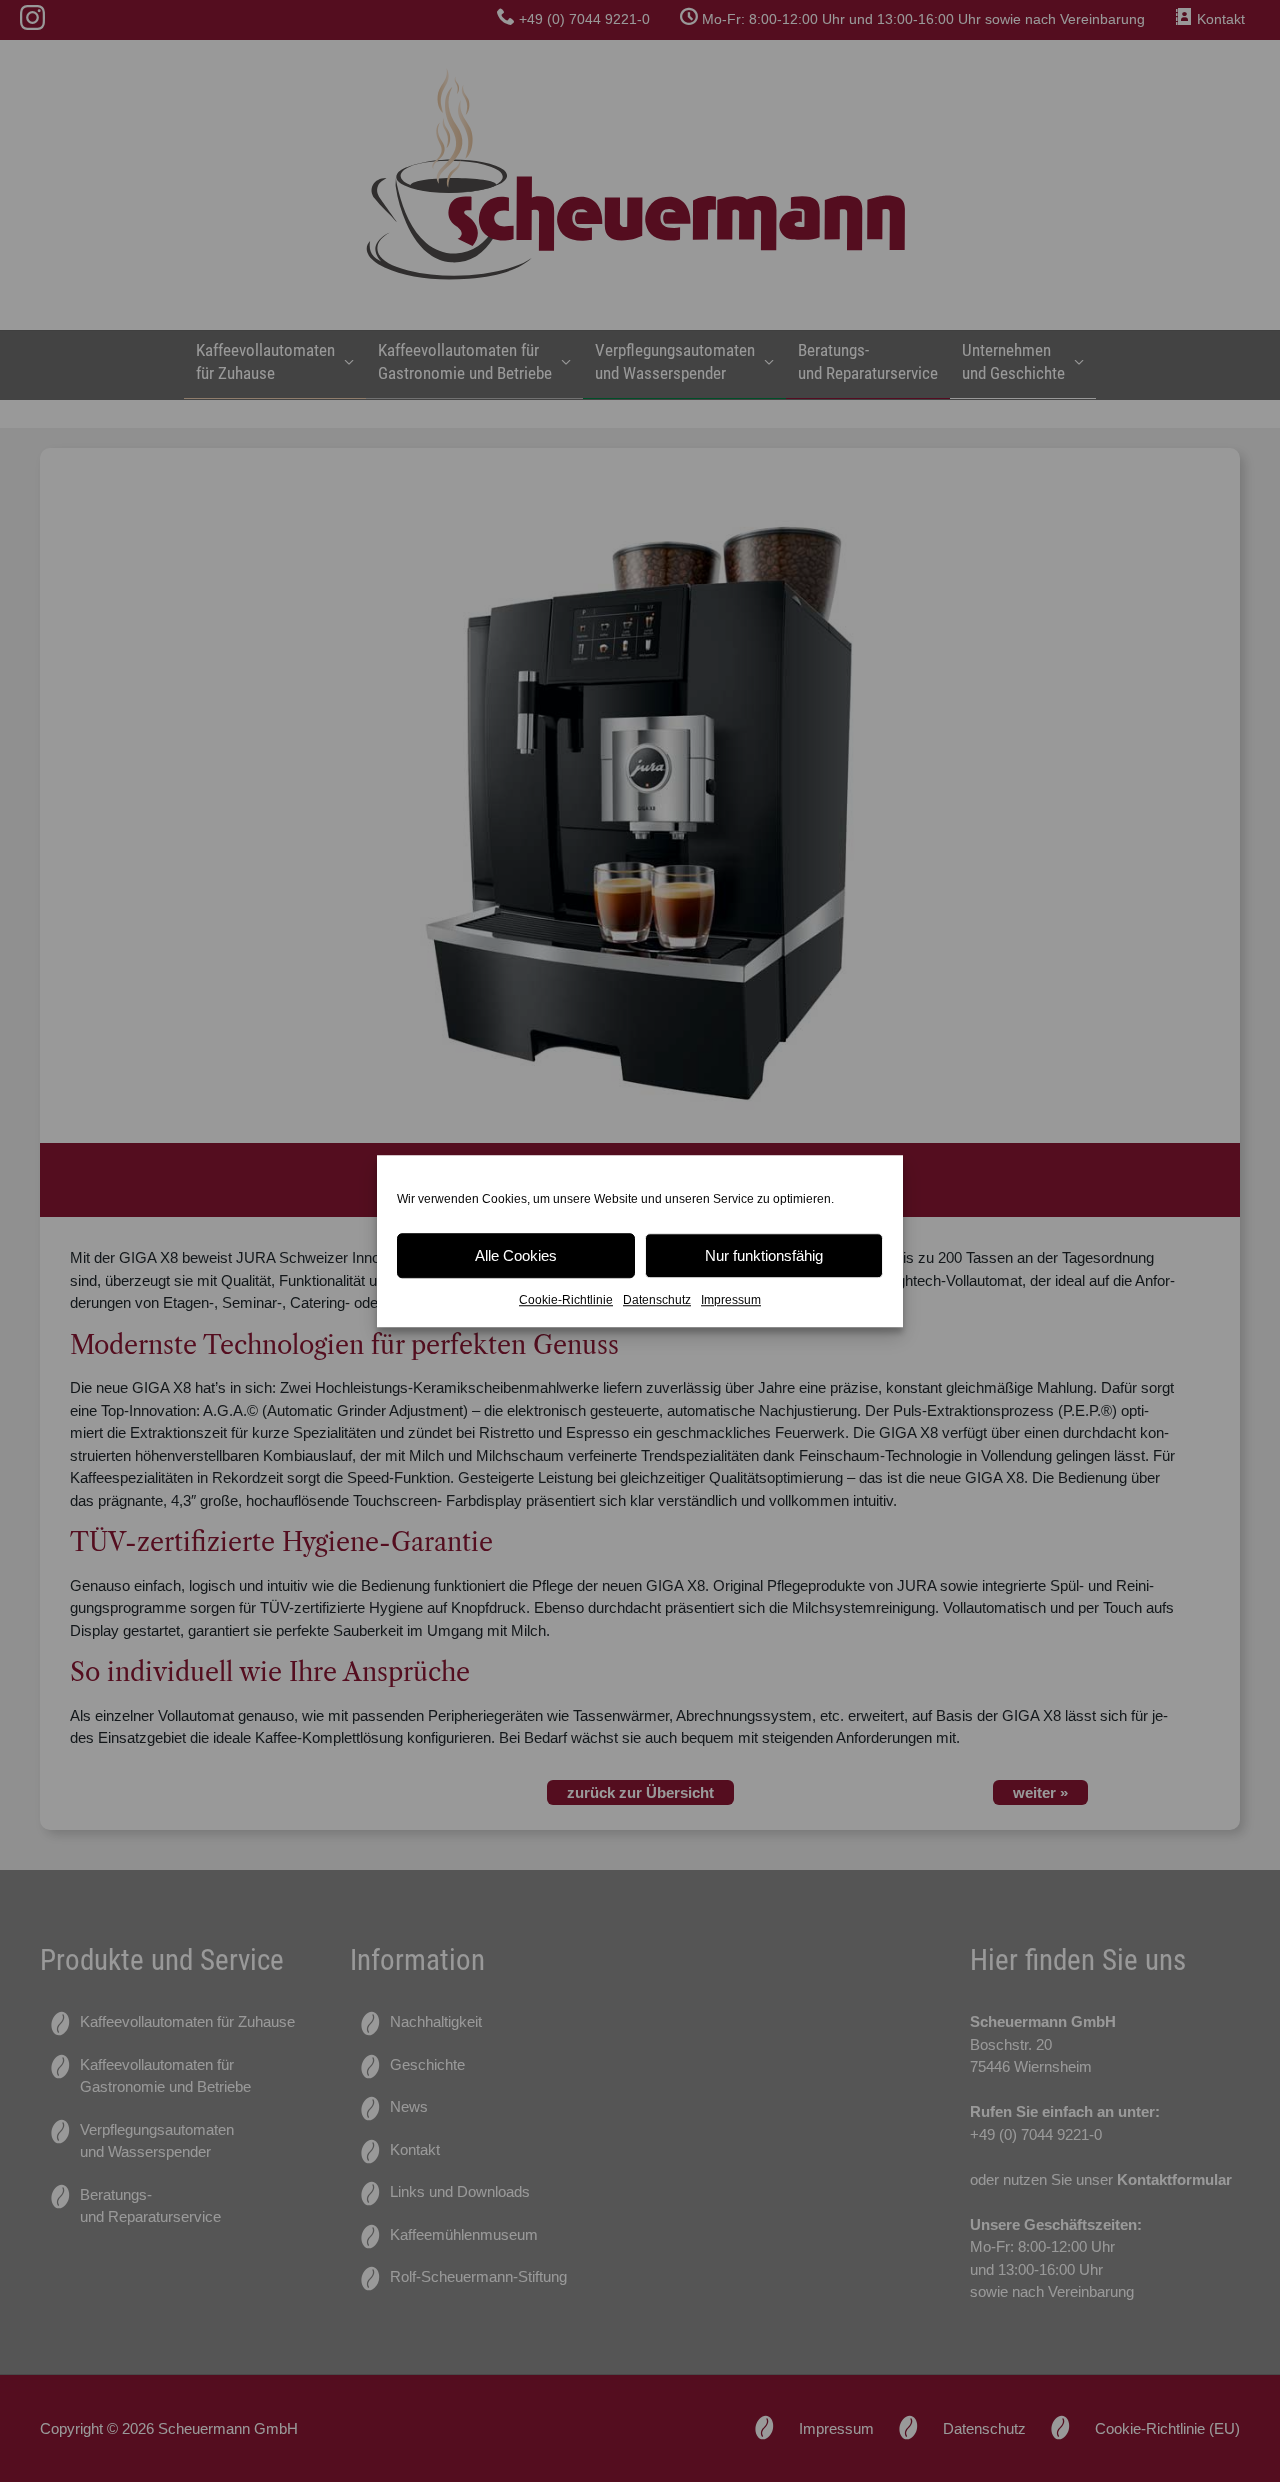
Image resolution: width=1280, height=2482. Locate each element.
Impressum (731, 1300)
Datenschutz (657, 1300)
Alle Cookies (516, 1255)
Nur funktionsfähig (764, 1255)
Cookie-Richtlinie (566, 1300)
